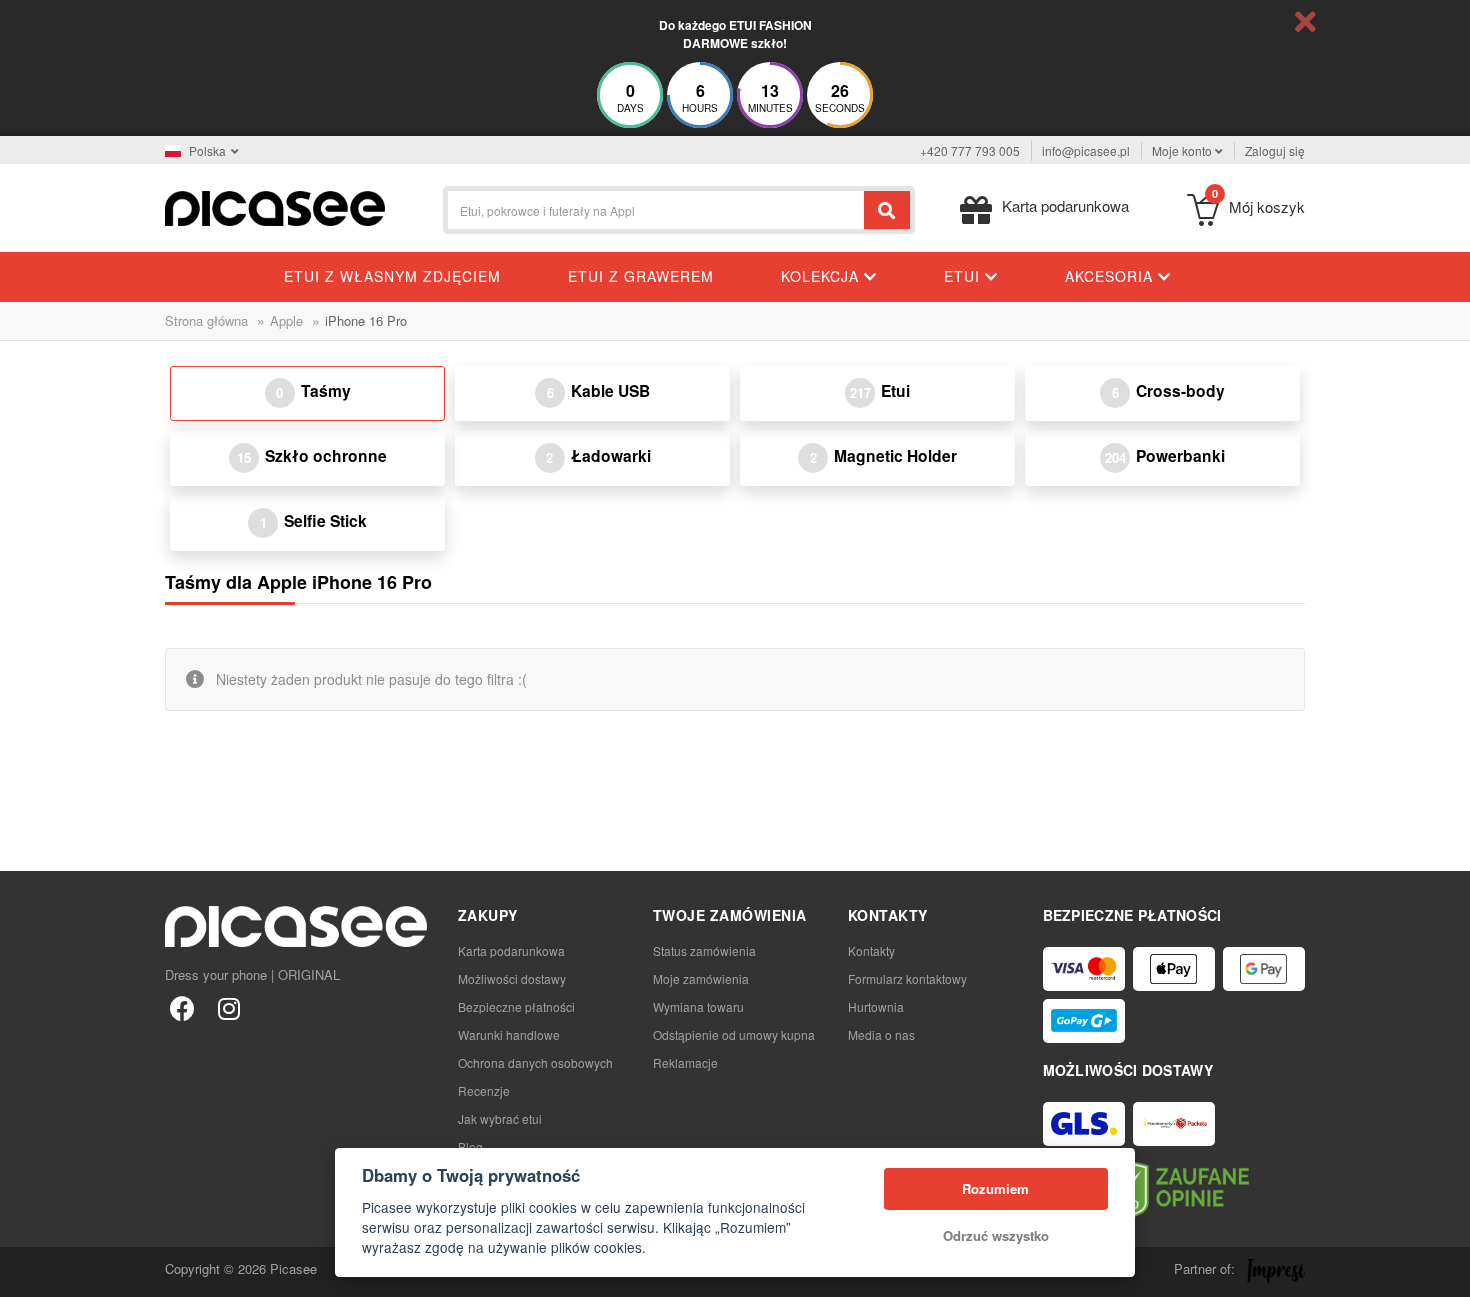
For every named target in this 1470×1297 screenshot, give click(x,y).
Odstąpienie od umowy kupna (734, 1034)
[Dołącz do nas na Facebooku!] (182, 1007)
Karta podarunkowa (511, 950)
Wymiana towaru (698, 1006)
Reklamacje (685, 1062)
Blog (470, 1146)
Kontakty (871, 950)
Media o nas (881, 1034)
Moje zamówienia (701, 978)
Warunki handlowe (509, 1034)
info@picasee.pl (1086, 150)
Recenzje (484, 1090)
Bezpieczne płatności (516, 1006)
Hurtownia (876, 1006)
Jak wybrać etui (500, 1118)
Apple (286, 320)
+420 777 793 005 (970, 150)
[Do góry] (26, 1271)
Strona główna (206, 320)
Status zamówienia (704, 950)
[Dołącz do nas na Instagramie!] (228, 1007)
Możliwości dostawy (512, 978)
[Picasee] (275, 206)
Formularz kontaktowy (907, 978)
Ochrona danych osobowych (535, 1062)
